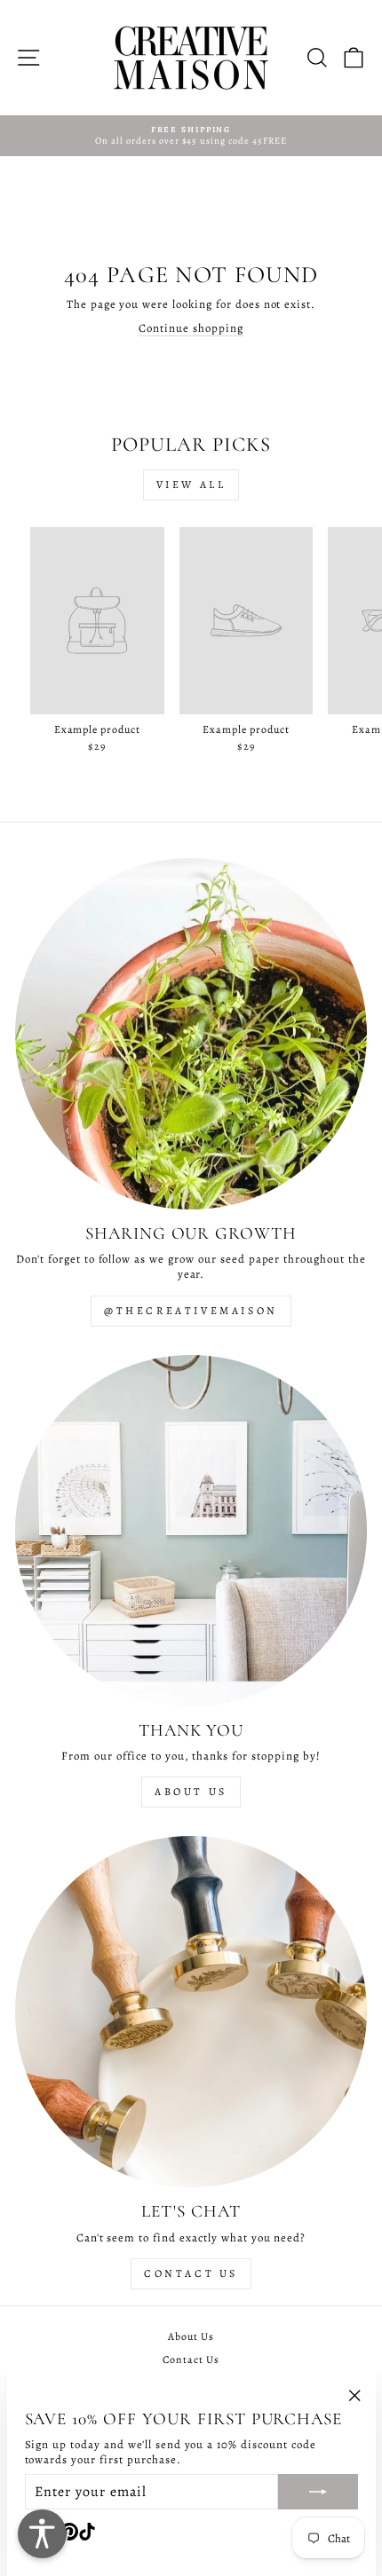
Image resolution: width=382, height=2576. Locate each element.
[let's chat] (191, 2012)
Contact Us (191, 2359)
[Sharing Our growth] (191, 1034)
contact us (191, 2273)
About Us (191, 1792)
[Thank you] (191, 1531)
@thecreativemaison (191, 1311)
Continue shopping (191, 328)
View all (191, 484)
